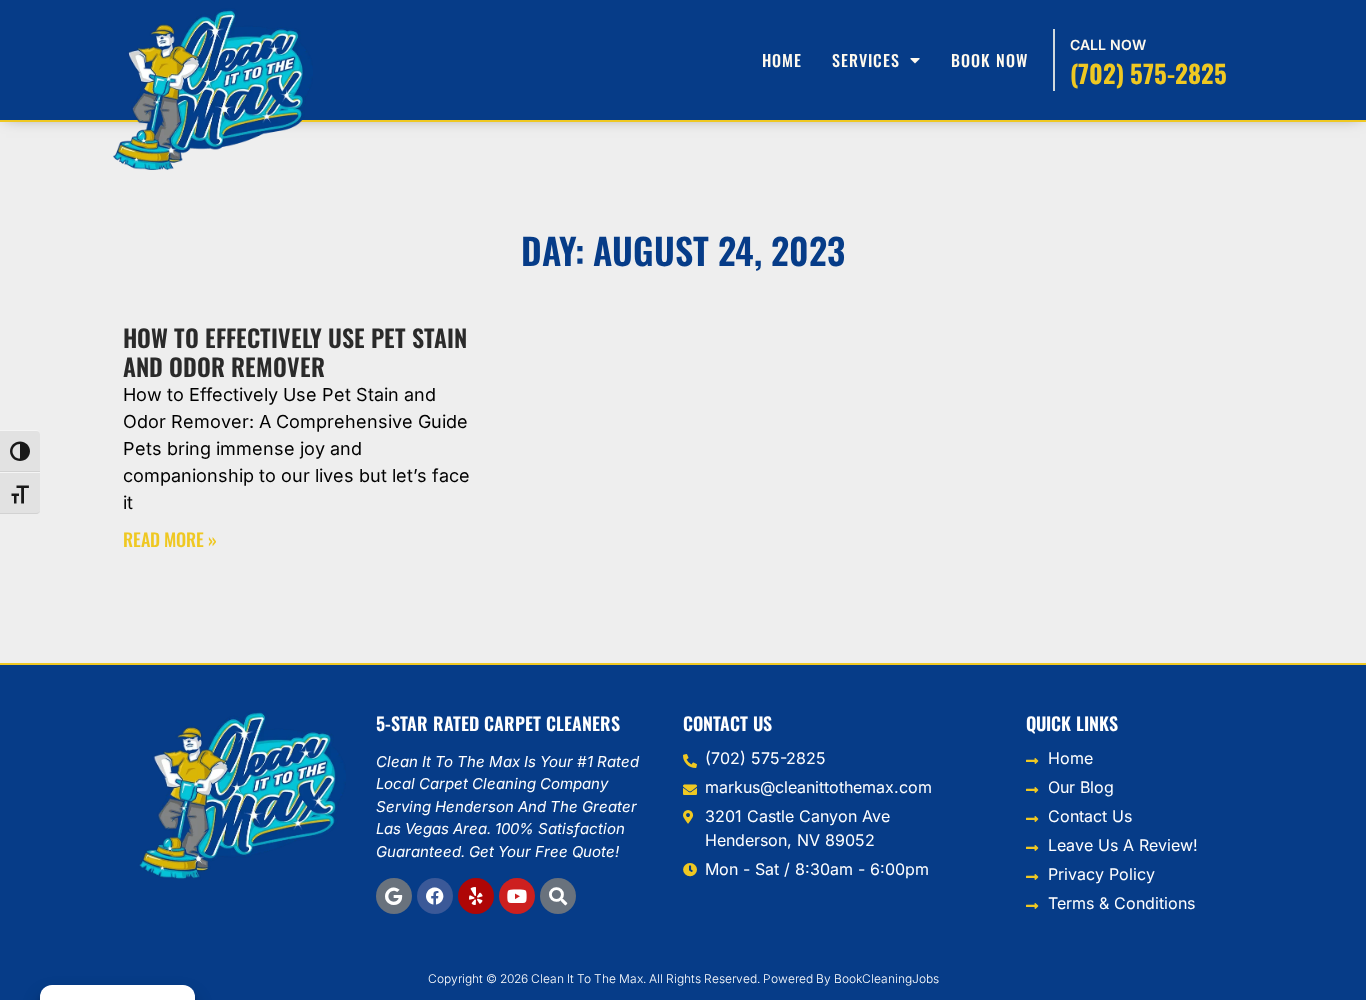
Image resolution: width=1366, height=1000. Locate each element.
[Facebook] (435, 896)
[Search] (558, 896)
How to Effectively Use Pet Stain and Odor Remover (295, 351)
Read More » (170, 539)
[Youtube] (517, 896)
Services (866, 60)
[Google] (394, 896)
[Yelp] (476, 896)
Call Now (1108, 44)
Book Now (989, 60)
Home (782, 60)
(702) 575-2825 (1148, 72)
